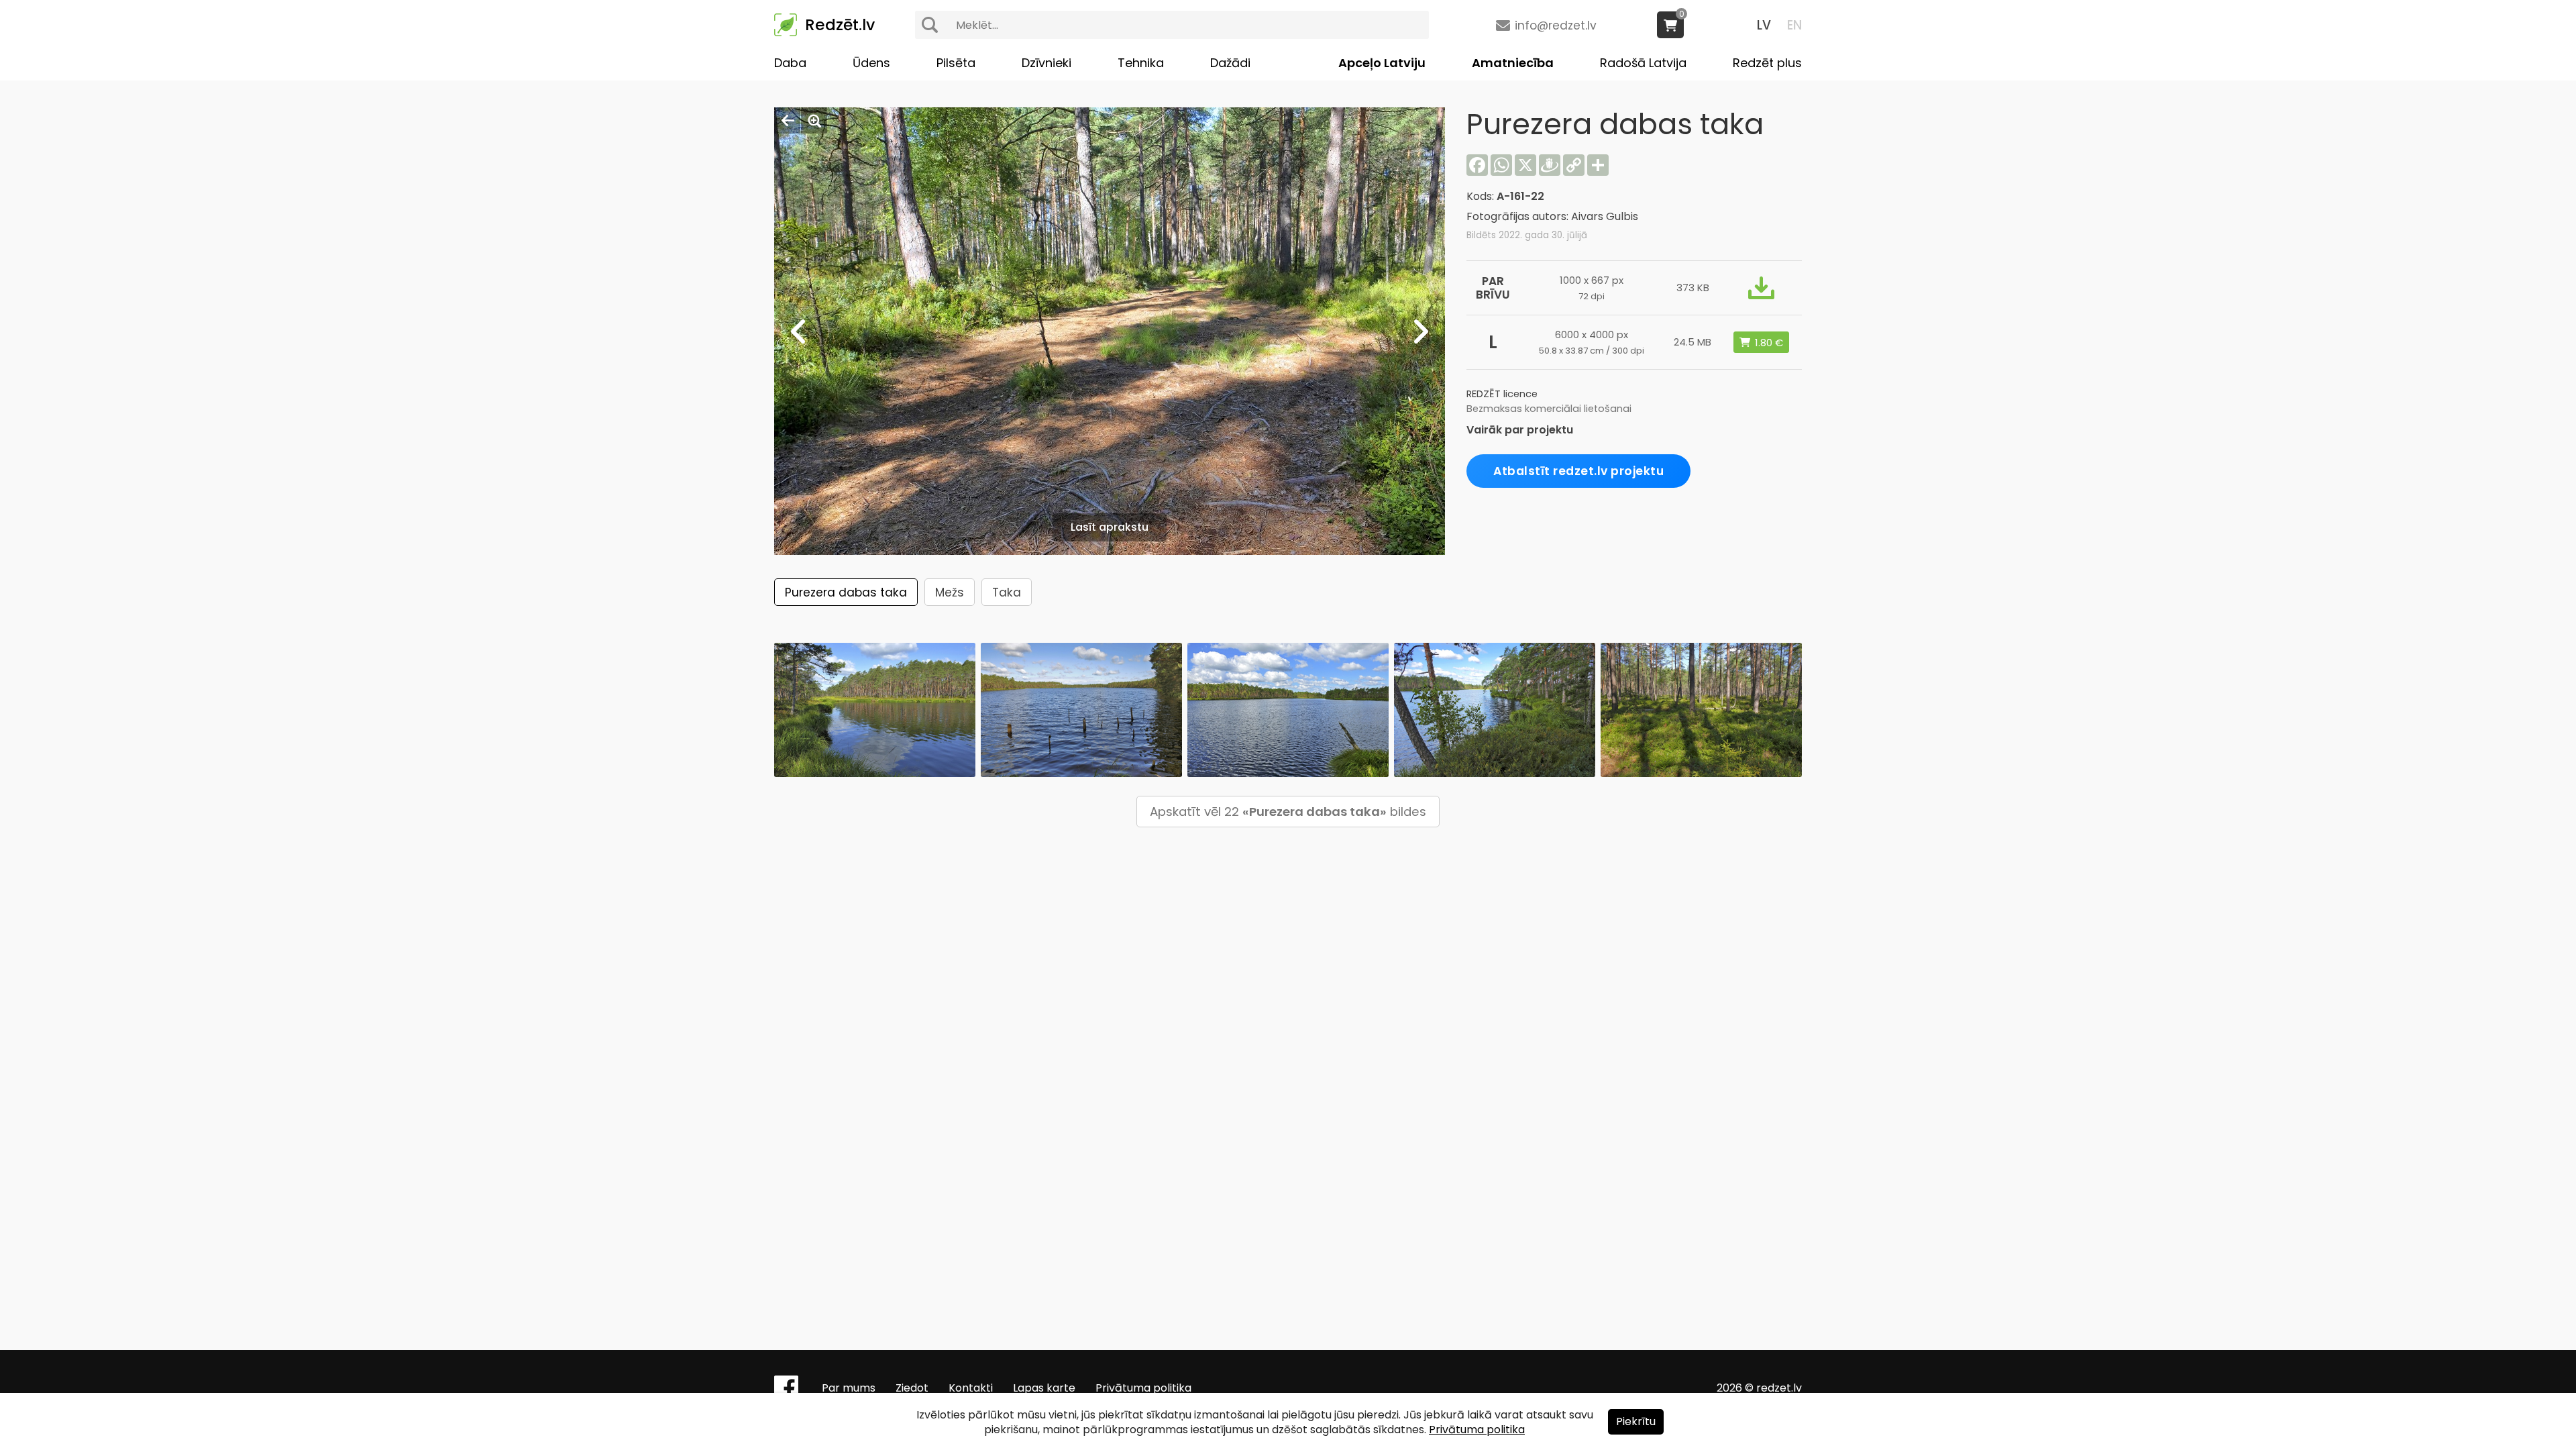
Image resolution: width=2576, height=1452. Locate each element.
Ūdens (871, 63)
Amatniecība (1513, 63)
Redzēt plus (1767, 63)
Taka (1007, 592)
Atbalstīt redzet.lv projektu (1578, 471)
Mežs (950, 592)
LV (1764, 25)
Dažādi (1230, 63)
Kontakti (971, 1388)
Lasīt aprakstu (1110, 527)
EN (1794, 25)
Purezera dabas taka (846, 592)
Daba (790, 63)
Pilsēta (956, 63)
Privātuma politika (1143, 1388)
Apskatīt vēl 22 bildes (1288, 812)
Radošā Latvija (1643, 63)
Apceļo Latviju (1382, 63)
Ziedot (912, 1388)
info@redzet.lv (1556, 25)
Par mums (849, 1388)
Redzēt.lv (840, 25)
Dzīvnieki (1046, 63)
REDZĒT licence (1502, 394)
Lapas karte (1044, 1388)
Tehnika (1141, 63)
